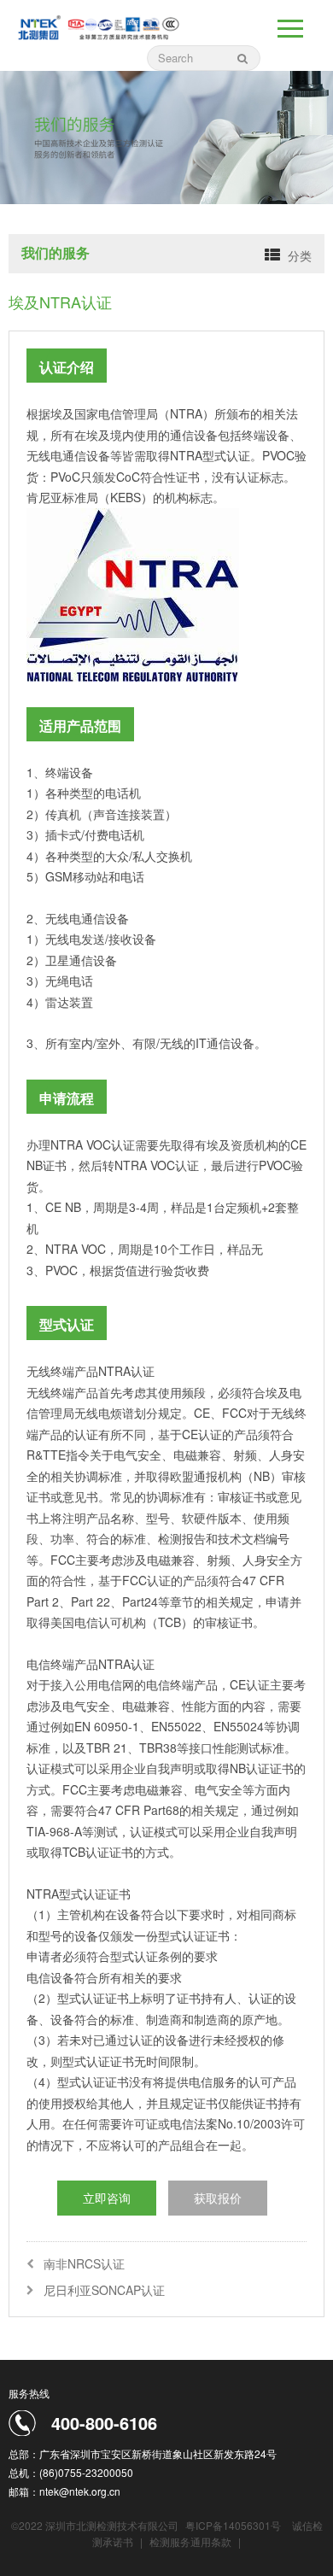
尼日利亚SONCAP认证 (104, 2290)
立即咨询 (107, 2198)
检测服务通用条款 (192, 2541)
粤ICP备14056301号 (233, 2525)
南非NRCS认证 (84, 2263)
